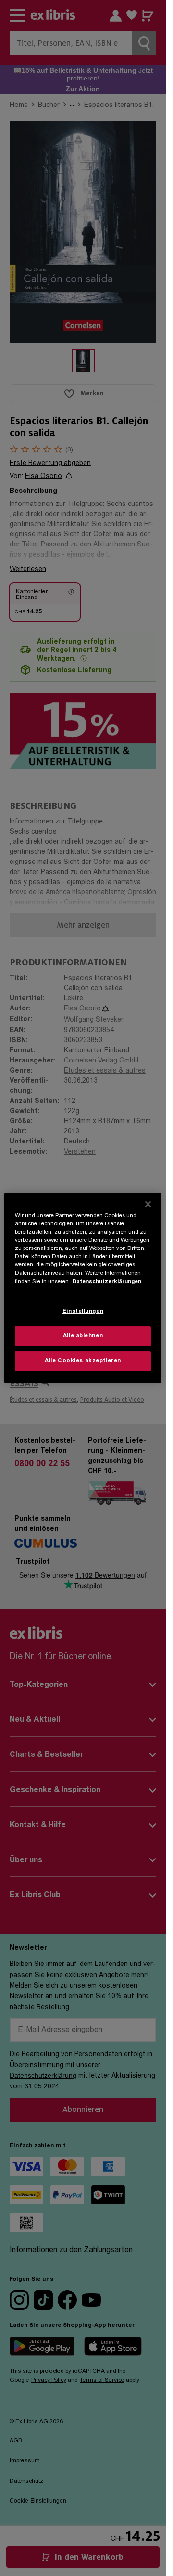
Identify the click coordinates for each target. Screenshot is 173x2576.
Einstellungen (83, 1311)
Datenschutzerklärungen (107, 1281)
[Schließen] (148, 1204)
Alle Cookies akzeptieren (83, 1361)
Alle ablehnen (83, 1336)
